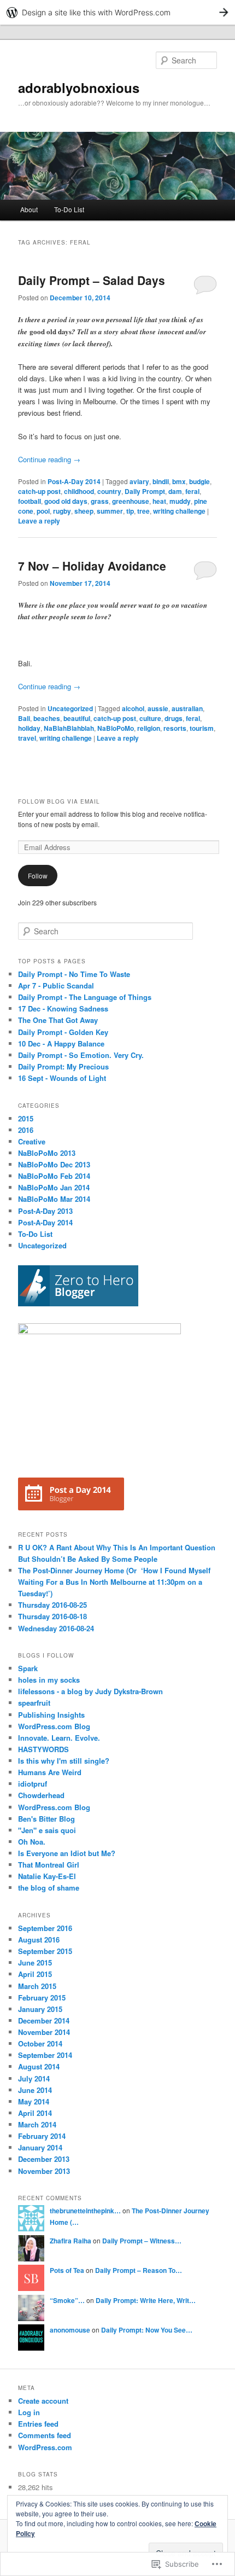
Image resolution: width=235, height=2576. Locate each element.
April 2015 (35, 1974)
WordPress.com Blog (54, 1726)
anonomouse (70, 2330)
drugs (174, 718)
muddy (180, 501)
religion (149, 728)
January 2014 (40, 2147)
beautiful (77, 718)
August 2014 (39, 2066)
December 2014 (44, 2020)
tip (130, 511)
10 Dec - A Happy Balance (61, 1043)
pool (43, 511)
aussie (158, 708)
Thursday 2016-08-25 (52, 1605)
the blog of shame (49, 1888)
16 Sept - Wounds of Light (62, 1078)
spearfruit (34, 1703)
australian (187, 708)
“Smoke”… (67, 2300)
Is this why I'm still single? (64, 1761)
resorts (175, 728)
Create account (43, 2401)
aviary (139, 481)
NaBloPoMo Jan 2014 (54, 1187)
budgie (199, 481)
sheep (84, 511)
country (109, 491)
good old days (66, 501)
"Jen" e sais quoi (47, 1830)
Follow (38, 876)
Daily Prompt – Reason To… (139, 2270)
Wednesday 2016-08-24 (56, 1628)
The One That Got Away (58, 1020)
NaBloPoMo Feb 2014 (54, 1176)
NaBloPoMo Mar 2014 (54, 1199)
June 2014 (35, 2090)
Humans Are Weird (50, 1772)
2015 (26, 1118)
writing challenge (179, 511)
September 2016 (45, 1928)
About (29, 209)
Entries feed (38, 2424)
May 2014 (34, 2101)
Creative (32, 1141)
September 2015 (45, 1951)
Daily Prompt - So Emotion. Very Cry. (81, 1055)
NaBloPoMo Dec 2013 (54, 1164)
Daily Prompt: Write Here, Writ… (146, 2300)
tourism (202, 728)
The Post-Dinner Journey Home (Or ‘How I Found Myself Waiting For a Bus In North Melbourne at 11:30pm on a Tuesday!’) (114, 1582)
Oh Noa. (32, 1842)
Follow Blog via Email (59, 801)
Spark (28, 1668)
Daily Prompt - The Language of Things (85, 997)
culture (150, 718)
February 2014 (42, 2136)
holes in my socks (49, 1680)
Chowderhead (41, 1795)
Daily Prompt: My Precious (63, 1066)
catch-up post (39, 491)
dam (175, 491)
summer (110, 511)
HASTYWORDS (43, 1749)
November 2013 (44, 2171)
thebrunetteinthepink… (85, 2211)
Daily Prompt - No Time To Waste (74, 974)
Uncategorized (70, 708)
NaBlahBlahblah (69, 728)
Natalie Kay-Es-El (47, 1876)
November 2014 (44, 2032)
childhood (79, 491)
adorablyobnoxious (79, 88)
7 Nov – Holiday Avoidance (92, 566)
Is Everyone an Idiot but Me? (67, 1853)
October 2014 (40, 2043)
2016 (26, 1130)
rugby (62, 511)
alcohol (133, 708)
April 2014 (35, 2113)
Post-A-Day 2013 (45, 1211)
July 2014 (34, 2078)
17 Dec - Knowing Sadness (63, 1008)
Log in (29, 2412)
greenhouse (131, 501)
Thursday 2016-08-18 (52, 1616)
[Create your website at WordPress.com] (117, 12)
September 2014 (45, 2055)
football (30, 501)
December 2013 (44, 2159)
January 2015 (40, 2009)
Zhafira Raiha (70, 2241)
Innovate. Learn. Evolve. (59, 1738)
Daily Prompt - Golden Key (63, 1032)
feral (192, 491)
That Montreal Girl (49, 1865)
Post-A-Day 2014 (74, 481)
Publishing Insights (51, 1715)
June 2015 (35, 1962)
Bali (24, 718)
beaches (47, 718)
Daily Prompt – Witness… (142, 2241)
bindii (161, 481)
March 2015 (37, 1986)
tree (143, 511)
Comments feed (45, 2435)
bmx (179, 481)
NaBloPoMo (116, 728)
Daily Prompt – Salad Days (92, 280)
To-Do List (69, 209)
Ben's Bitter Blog (46, 1819)
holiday (29, 728)
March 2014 (37, 2124)
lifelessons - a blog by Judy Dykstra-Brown (90, 1691)
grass (100, 501)
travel (27, 738)
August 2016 (39, 1940)
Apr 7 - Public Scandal (56, 985)
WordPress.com (45, 2447)
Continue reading (49, 459)
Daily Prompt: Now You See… (147, 2330)
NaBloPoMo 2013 (47, 1153)
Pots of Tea (67, 2270)
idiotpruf (33, 1784)
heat (159, 501)
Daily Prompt (145, 491)
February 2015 (42, 1998)
